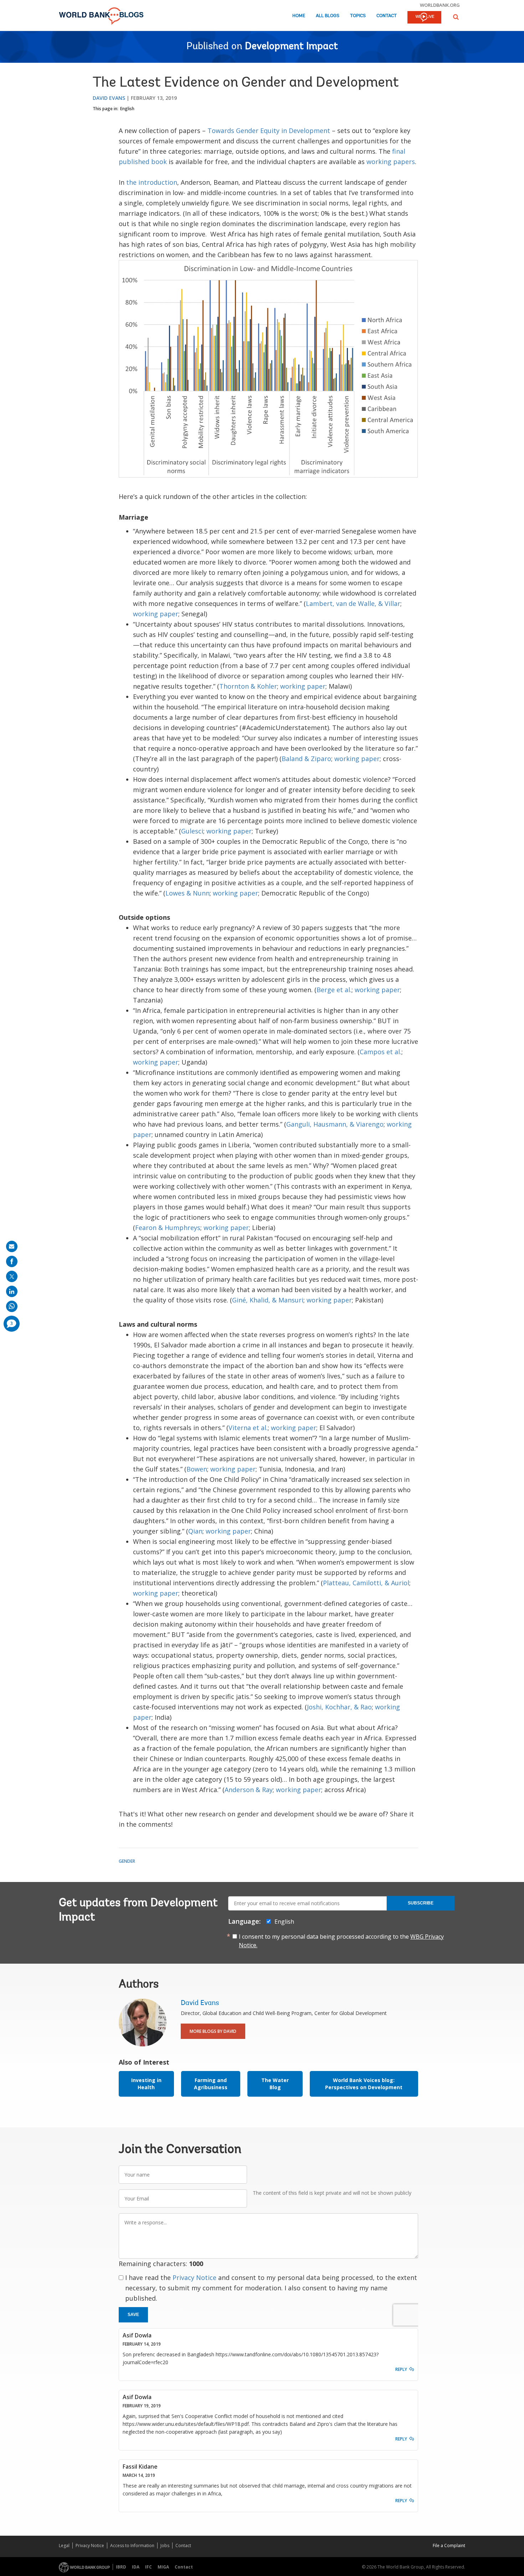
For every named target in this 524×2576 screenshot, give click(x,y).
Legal (64, 2546)
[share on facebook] (12, 1261)
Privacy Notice (194, 2277)
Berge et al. (334, 990)
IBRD (121, 2567)
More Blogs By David (213, 2031)
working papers (391, 162)
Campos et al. (381, 1052)
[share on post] (12, 1276)
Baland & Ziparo (306, 759)
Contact (387, 16)
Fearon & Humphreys (168, 1228)
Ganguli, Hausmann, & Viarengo (335, 1124)
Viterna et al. (248, 1428)
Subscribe (421, 1903)
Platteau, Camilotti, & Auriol (366, 1583)
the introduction (152, 182)
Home (299, 16)
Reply (401, 2369)
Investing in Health (146, 2084)
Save (133, 2315)
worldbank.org (440, 5)
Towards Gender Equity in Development (269, 131)
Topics (358, 16)
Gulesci (192, 831)
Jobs (165, 2546)
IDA (136, 2567)
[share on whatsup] (12, 1306)
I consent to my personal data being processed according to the (341, 1941)
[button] (456, 17)
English (127, 109)
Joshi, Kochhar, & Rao (339, 1707)
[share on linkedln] (12, 1291)
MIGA (163, 2567)
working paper (156, 614)
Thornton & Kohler (248, 686)
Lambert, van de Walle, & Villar (353, 603)
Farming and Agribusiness (211, 2084)
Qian (195, 1531)
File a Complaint (449, 2546)
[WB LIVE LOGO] (424, 18)
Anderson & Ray (249, 1790)
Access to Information (132, 2546)
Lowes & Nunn (187, 893)
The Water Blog (275, 2084)
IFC (148, 2567)
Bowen (197, 1469)
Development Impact (291, 47)
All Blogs (328, 16)
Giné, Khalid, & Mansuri (268, 1300)
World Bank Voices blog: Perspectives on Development (364, 2084)
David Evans (109, 98)
